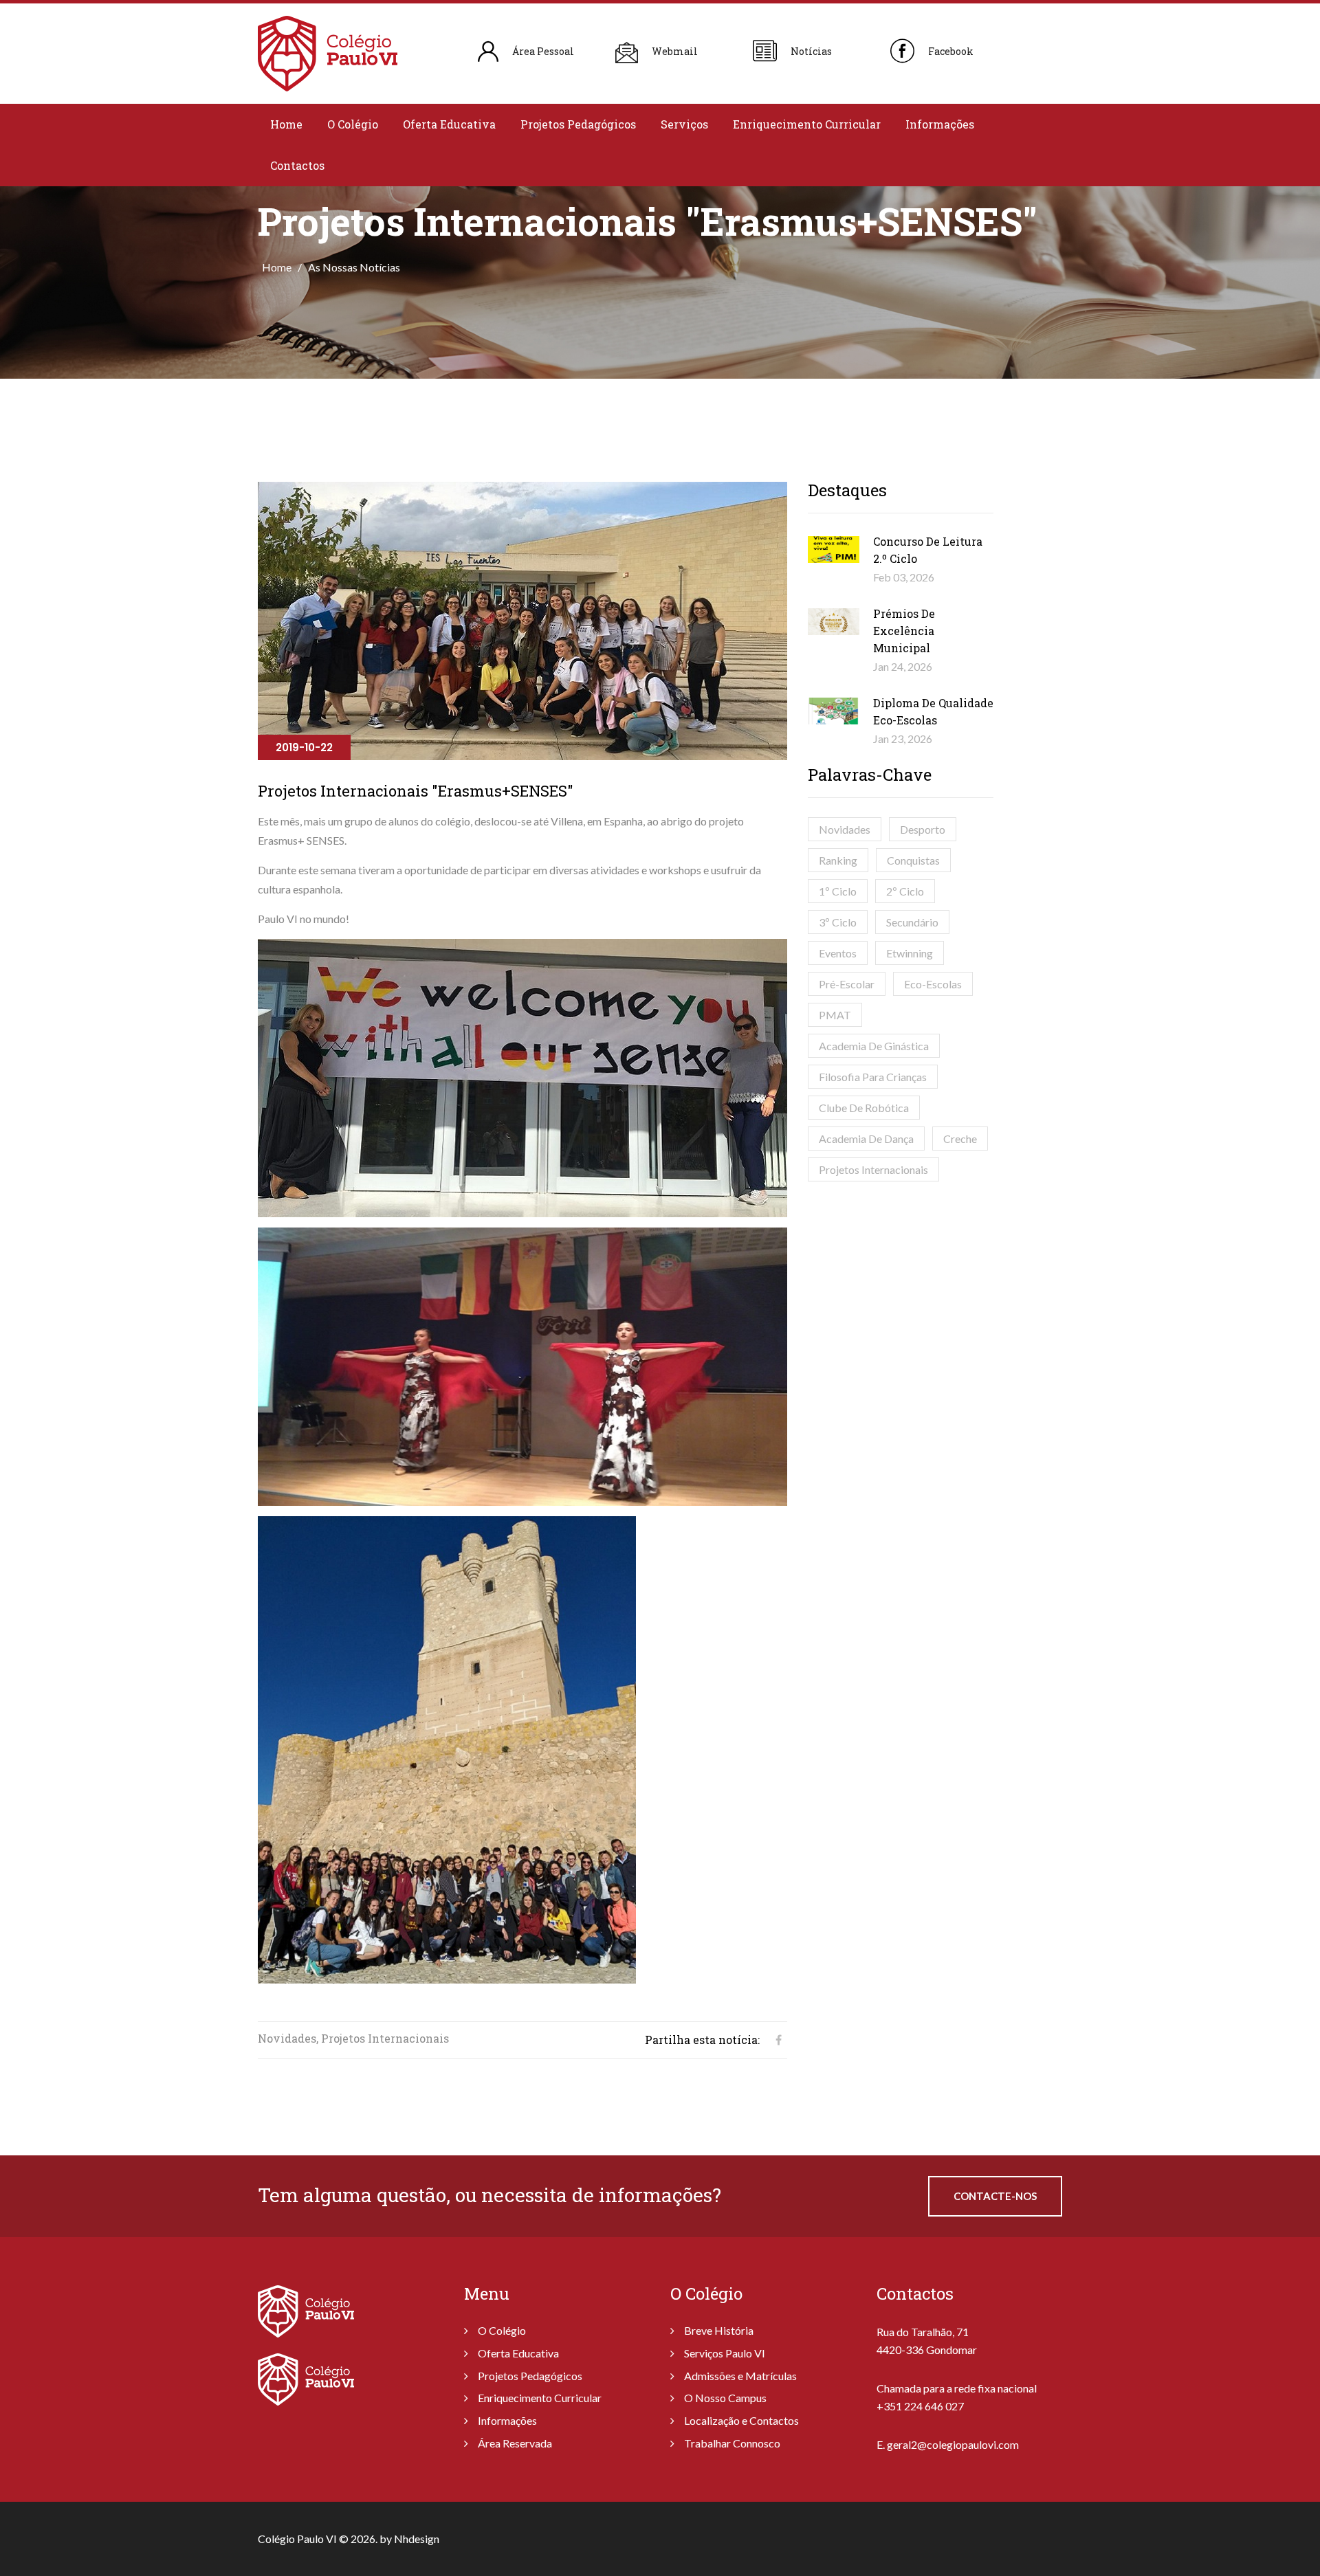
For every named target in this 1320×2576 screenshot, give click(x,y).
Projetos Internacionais (873, 1169)
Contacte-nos (995, 2196)
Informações (940, 124)
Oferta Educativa (449, 124)
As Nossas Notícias (354, 267)
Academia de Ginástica (874, 1046)
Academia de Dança (866, 1139)
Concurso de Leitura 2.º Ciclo (928, 550)
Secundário (912, 922)
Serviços (684, 124)
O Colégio (353, 124)
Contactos (297, 165)
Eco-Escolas (933, 984)
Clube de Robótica (864, 1108)
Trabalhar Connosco (732, 2443)
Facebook (951, 51)
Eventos (838, 953)
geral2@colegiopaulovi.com (953, 2444)
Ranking (838, 860)
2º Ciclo (905, 891)
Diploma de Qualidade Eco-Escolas (933, 711)
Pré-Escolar (847, 984)
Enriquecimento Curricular (807, 124)
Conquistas (913, 860)
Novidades (845, 829)
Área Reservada (515, 2443)
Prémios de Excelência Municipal (904, 631)
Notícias (811, 51)
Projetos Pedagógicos (578, 124)
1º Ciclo (838, 891)
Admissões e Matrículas (740, 2376)
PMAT (835, 1015)
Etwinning (910, 953)
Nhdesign (417, 2539)
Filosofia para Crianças (873, 1077)
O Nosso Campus (725, 2398)
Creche (960, 1139)
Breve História (719, 2330)
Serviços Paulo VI (725, 2353)
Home (286, 124)
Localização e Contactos (741, 2420)
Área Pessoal (543, 51)
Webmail (675, 51)
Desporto (923, 829)
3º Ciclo (838, 922)
